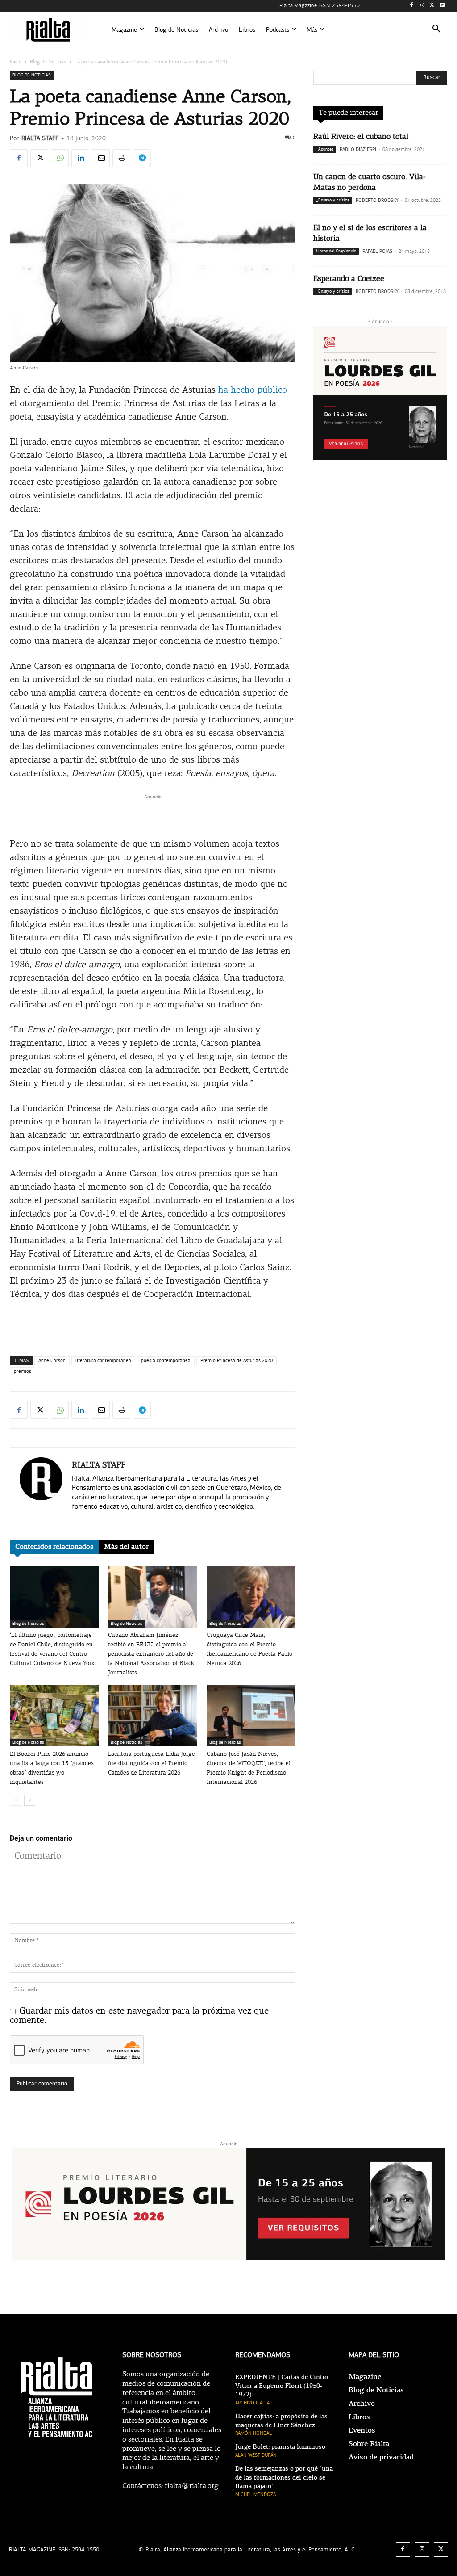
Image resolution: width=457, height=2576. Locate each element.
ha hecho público (253, 390)
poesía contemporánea (166, 1361)
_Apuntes (325, 149)
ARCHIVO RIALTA (252, 2403)
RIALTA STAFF (40, 138)
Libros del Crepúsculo (336, 251)
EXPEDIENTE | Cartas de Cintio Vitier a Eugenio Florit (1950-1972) (282, 2386)
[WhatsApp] (60, 158)
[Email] (101, 158)
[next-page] (30, 1800)
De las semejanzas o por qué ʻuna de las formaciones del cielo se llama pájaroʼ (284, 2477)
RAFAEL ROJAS (377, 251)
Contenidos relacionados (54, 1547)
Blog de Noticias (48, 62)
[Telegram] (142, 158)
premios (23, 1371)
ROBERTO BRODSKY (377, 200)
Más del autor (126, 1547)
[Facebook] (412, 6)
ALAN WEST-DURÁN (256, 2455)
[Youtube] (442, 6)
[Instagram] (422, 6)
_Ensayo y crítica (333, 200)
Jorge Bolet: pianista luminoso (280, 2447)
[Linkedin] (80, 158)
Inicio (16, 62)
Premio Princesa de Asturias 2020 (237, 1361)
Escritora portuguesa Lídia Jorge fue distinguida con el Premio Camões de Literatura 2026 (152, 1764)
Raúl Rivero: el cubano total (361, 137)
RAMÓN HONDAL (253, 2433)
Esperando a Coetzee (349, 279)
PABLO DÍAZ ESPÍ (358, 149)
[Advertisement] (153, 815)
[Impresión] (121, 158)
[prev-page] (15, 1800)
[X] (432, 6)
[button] (436, 30)
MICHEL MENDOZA (256, 2494)
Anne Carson (52, 1361)
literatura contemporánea (103, 1361)
